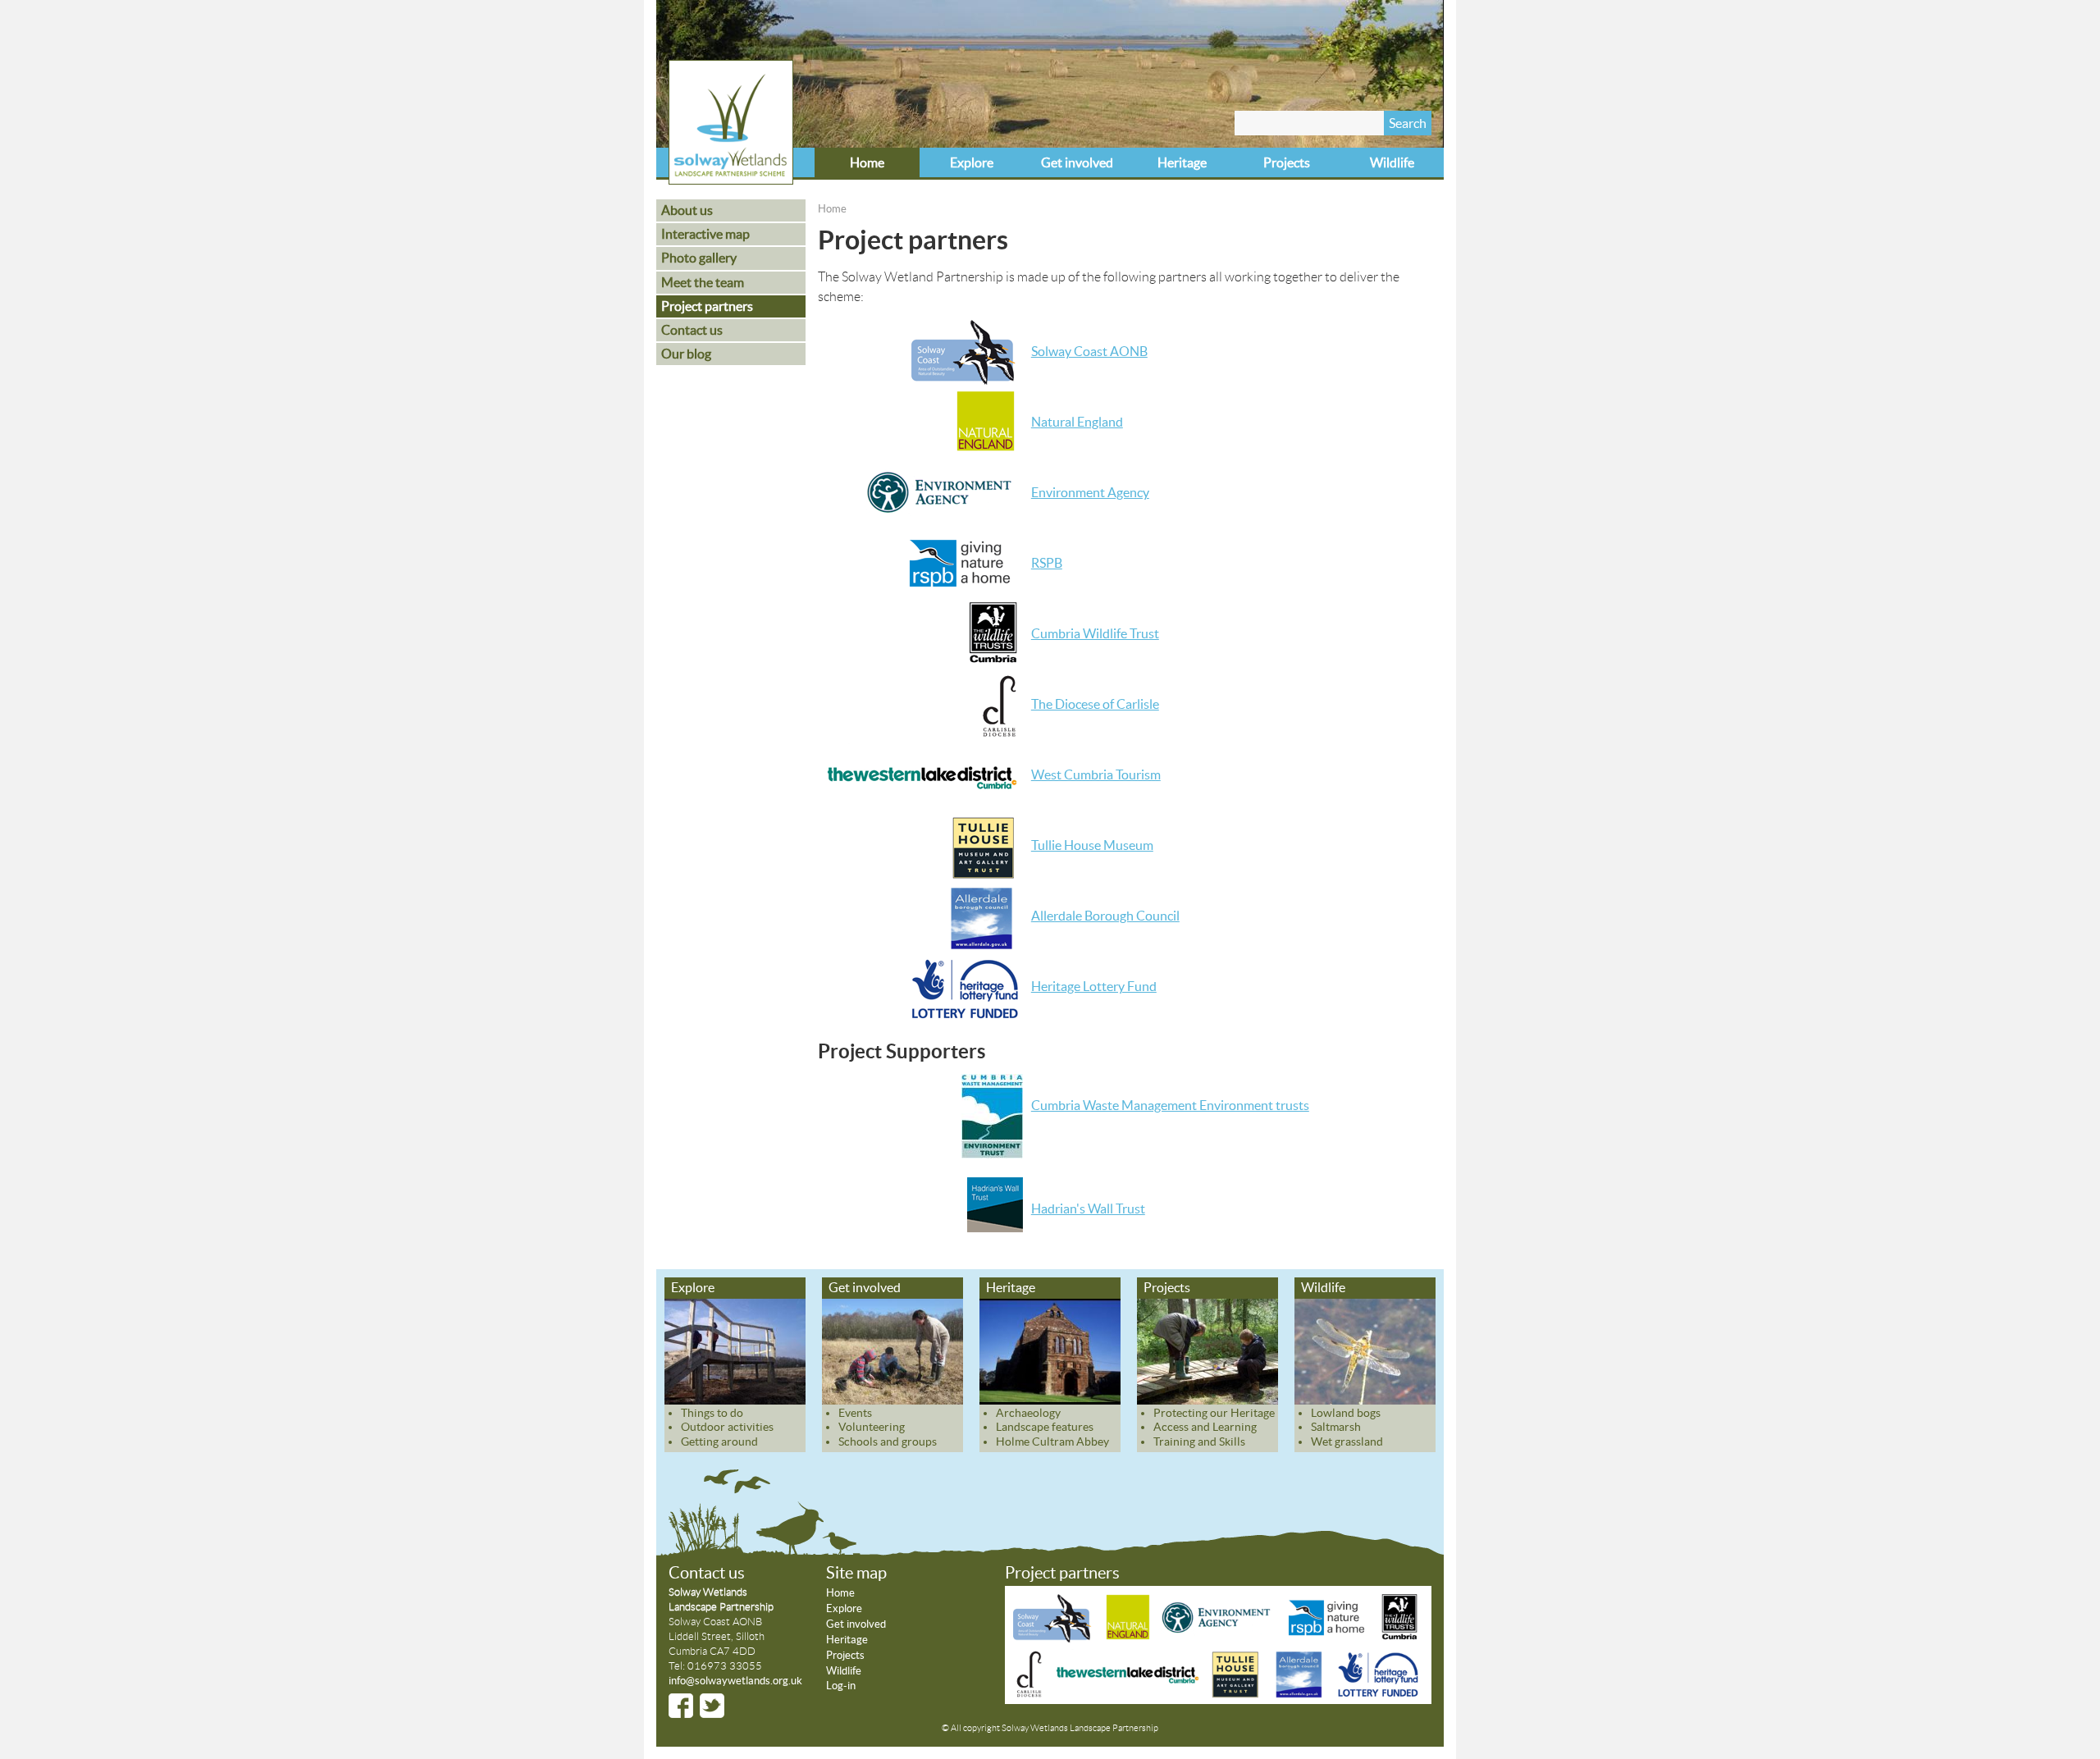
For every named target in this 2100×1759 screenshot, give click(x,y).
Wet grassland (1347, 1441)
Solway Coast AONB (1089, 351)
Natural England (1077, 422)
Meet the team (703, 282)
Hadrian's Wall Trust (1088, 1208)
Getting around (719, 1441)
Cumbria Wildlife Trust (1095, 633)
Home (867, 162)
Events (855, 1413)
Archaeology (1028, 1413)
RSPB (1047, 563)
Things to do (712, 1413)
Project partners (707, 306)
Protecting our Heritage (1214, 1413)
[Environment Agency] (1219, 1638)
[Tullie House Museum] (1235, 1693)
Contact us (692, 330)
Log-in (841, 1686)
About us (687, 210)
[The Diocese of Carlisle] (1030, 1693)
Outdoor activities (727, 1427)
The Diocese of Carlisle (1095, 704)
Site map (856, 1573)
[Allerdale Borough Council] (1299, 1693)
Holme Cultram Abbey (1052, 1441)
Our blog (686, 354)
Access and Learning (1205, 1427)
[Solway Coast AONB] (1055, 1638)
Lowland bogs (1346, 1413)
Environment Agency (1090, 492)
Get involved (1077, 162)
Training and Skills (1199, 1441)
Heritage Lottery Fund (1094, 986)
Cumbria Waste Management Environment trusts (1170, 1105)
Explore (972, 162)
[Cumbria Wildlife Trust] (1399, 1638)
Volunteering (872, 1427)
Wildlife (1392, 162)
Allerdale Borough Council (1105, 916)
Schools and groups (888, 1441)
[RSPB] (1328, 1638)
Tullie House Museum (1092, 845)
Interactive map (705, 234)
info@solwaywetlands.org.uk (735, 1681)
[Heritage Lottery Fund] (1377, 1693)
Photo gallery (699, 258)
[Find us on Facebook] (681, 1706)
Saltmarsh (1336, 1427)
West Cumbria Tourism (1096, 774)
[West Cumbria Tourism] (1126, 1693)
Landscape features (1045, 1427)
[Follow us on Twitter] (712, 1706)
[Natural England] (1128, 1638)
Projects (1287, 162)
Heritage (1182, 162)
